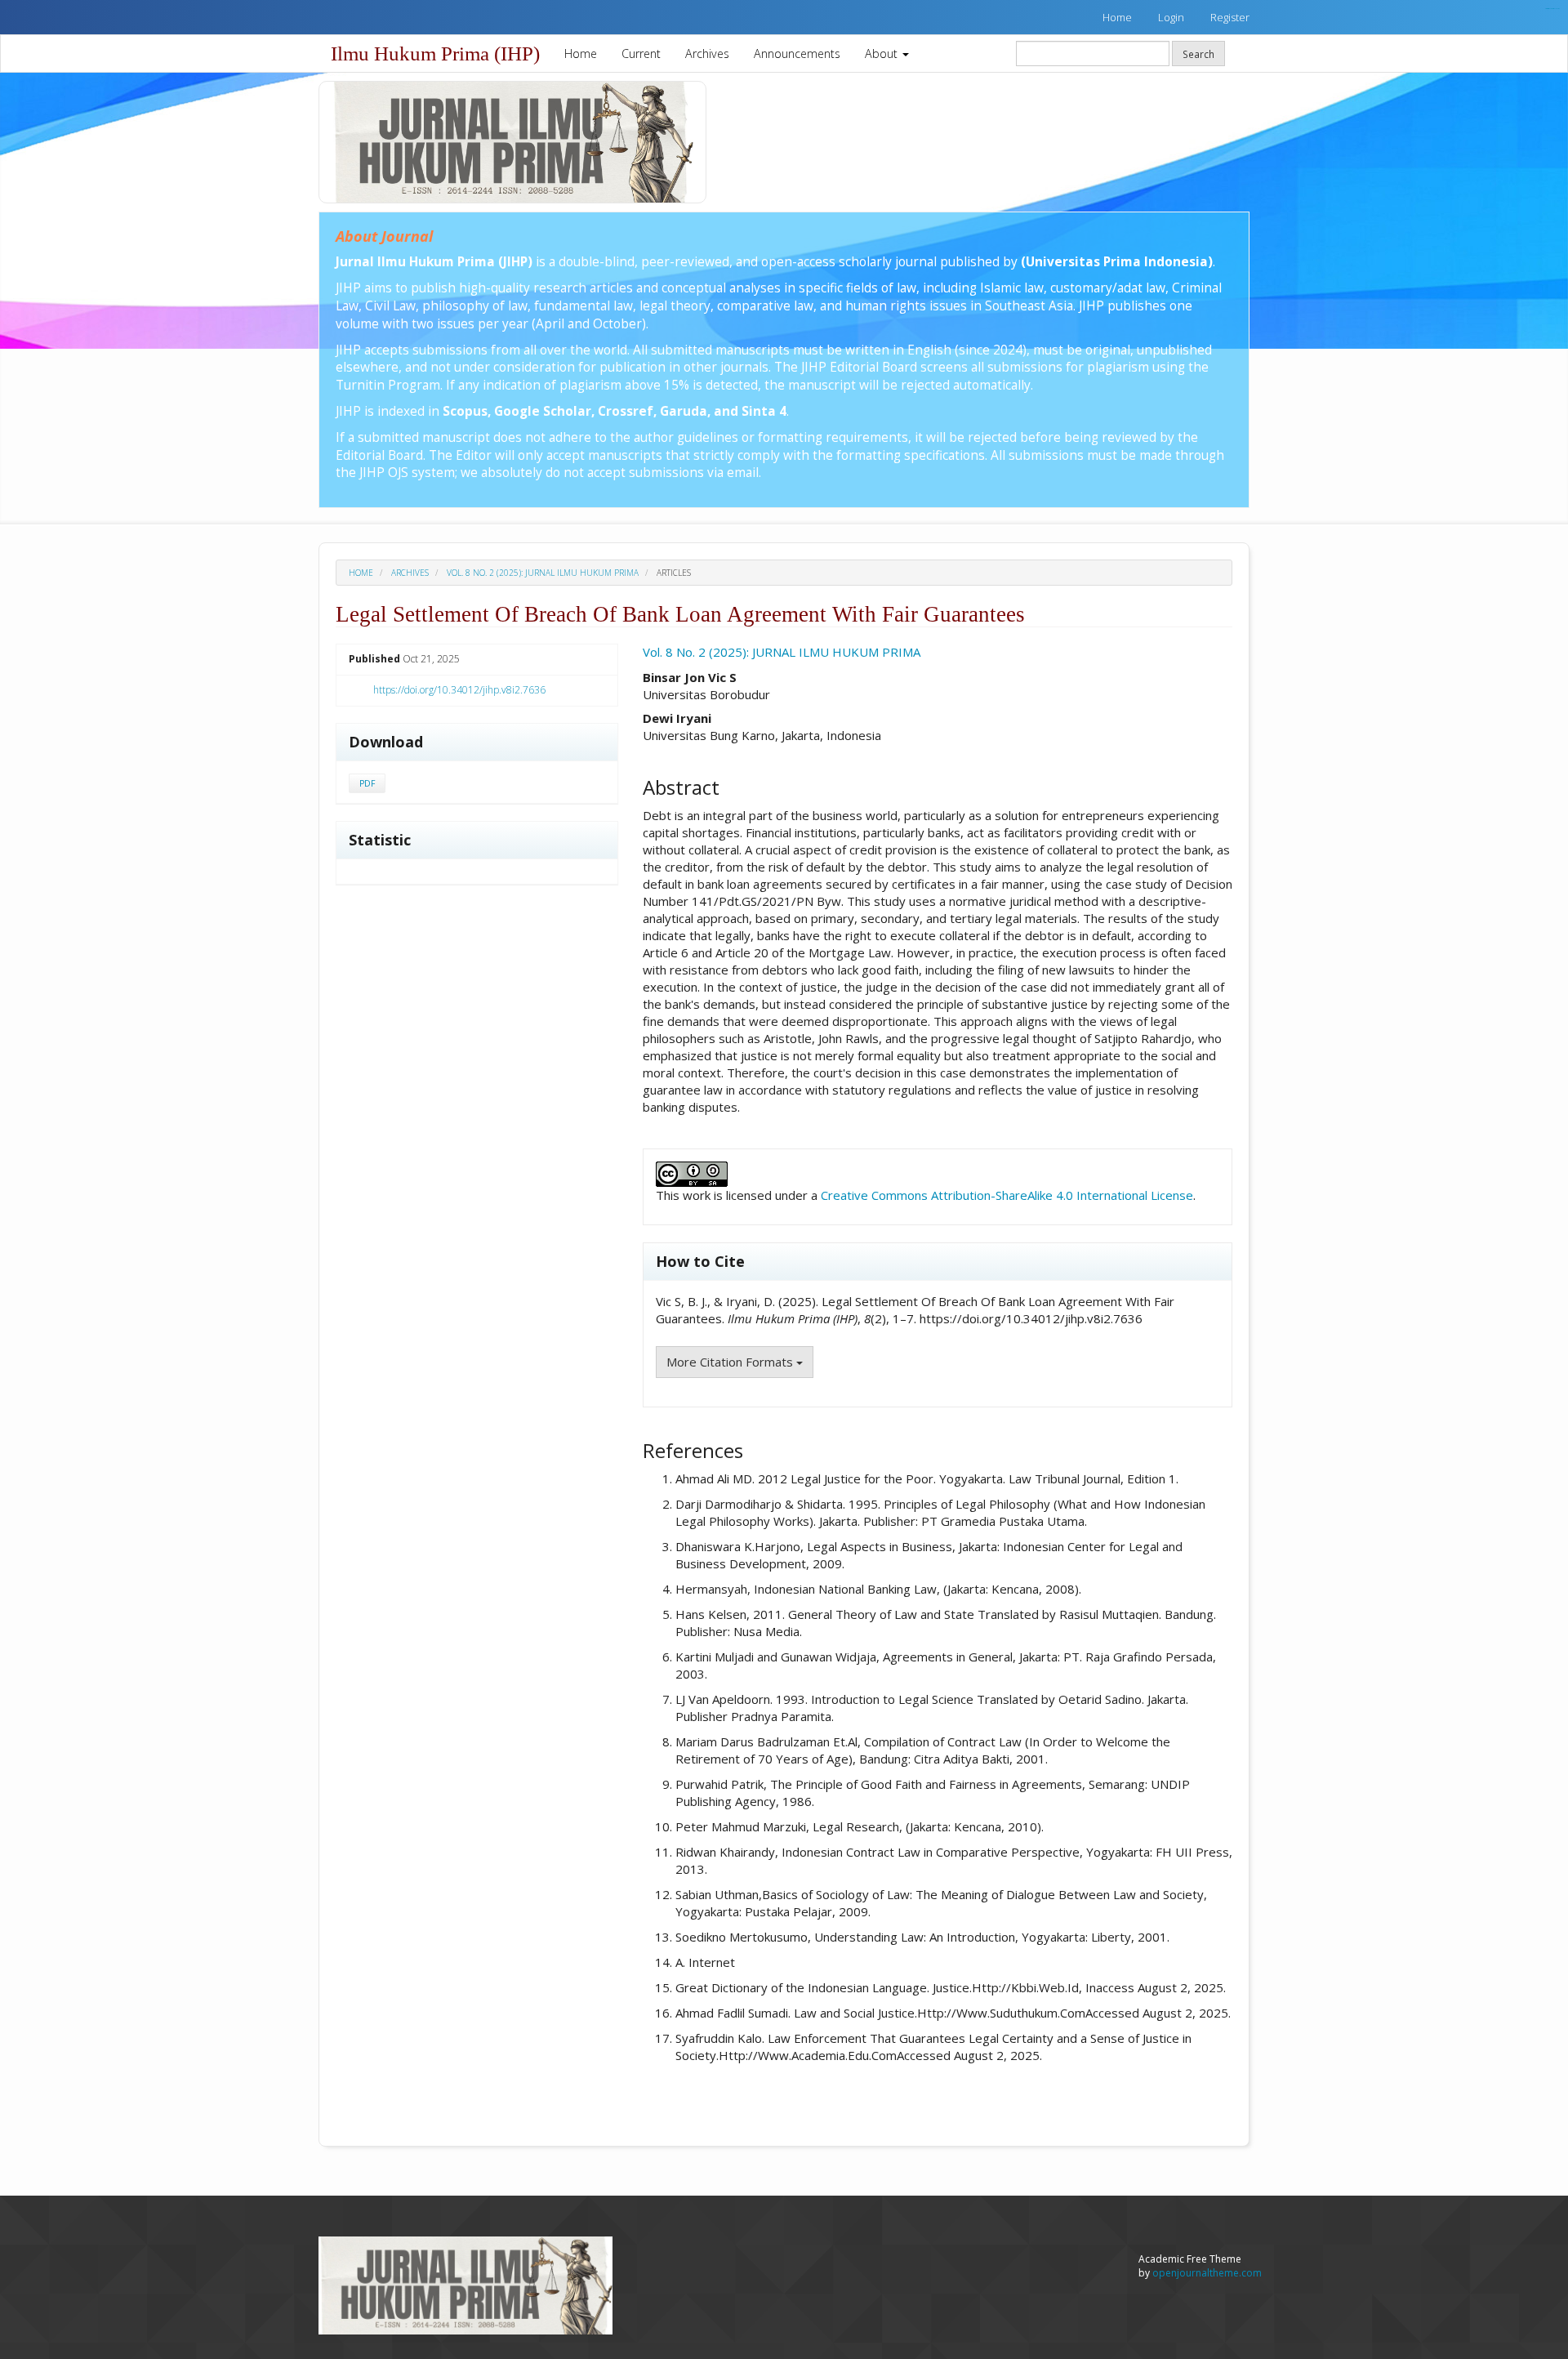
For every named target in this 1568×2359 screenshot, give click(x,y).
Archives (707, 54)
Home (1117, 17)
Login (1171, 17)
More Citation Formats (731, 1362)
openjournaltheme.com (1207, 2273)
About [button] (883, 54)
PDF (367, 783)
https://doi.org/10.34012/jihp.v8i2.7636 (459, 690)
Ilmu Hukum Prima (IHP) (435, 54)
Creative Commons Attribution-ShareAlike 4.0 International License (1007, 1195)
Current (641, 54)
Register (1230, 17)
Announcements (797, 54)
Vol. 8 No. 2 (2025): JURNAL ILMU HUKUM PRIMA (543, 573)
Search (1198, 54)
